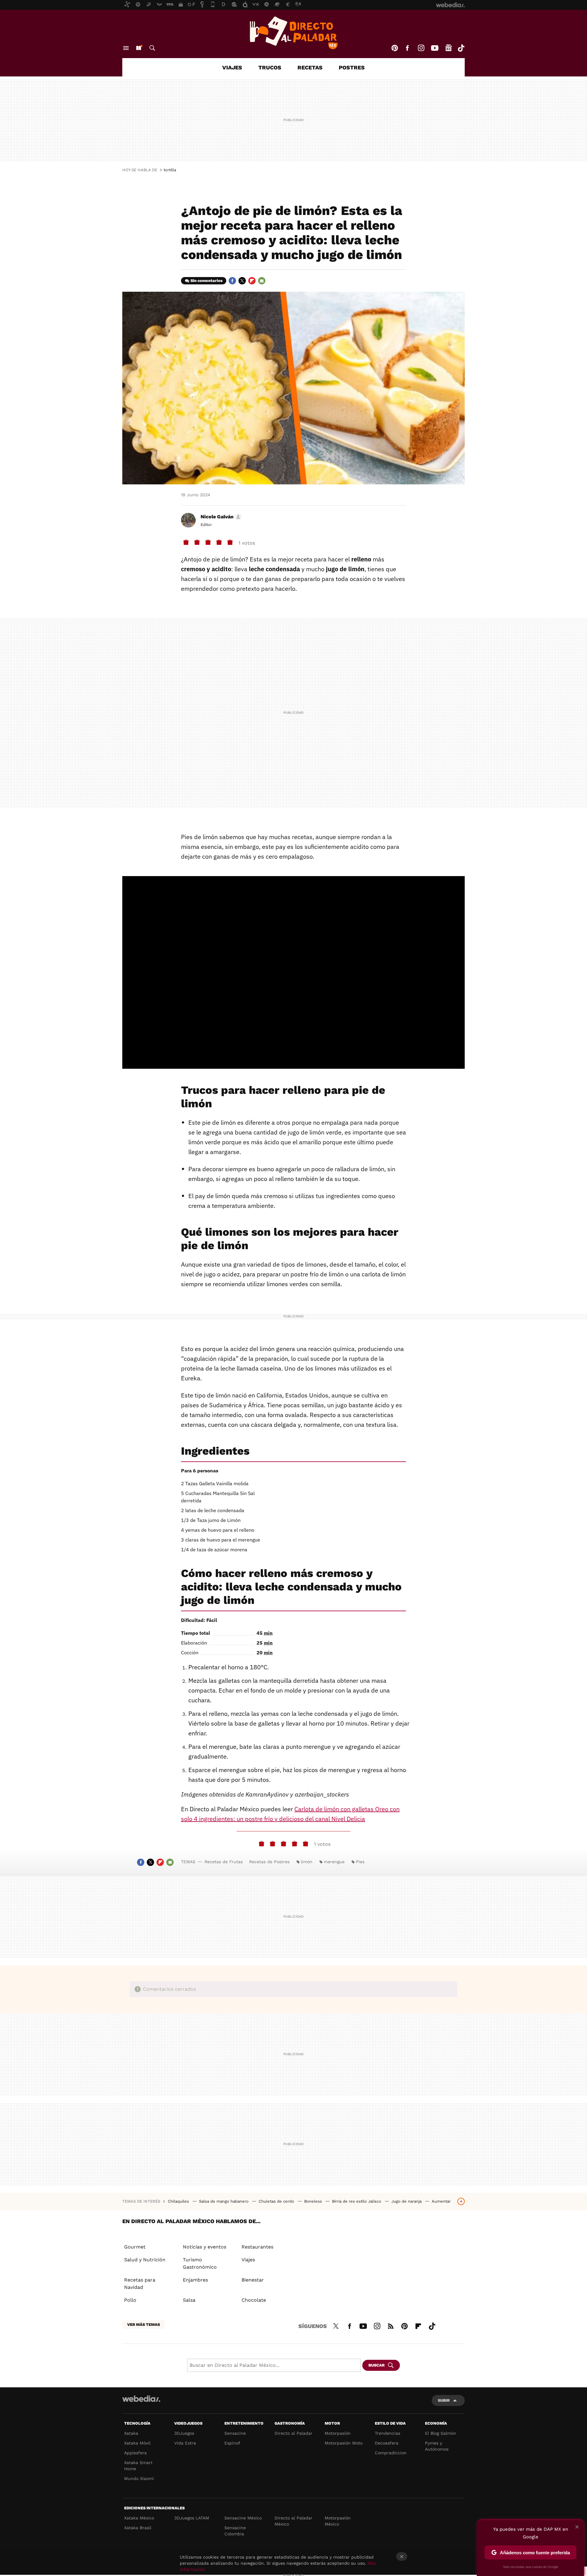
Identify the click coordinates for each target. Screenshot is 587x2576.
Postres (352, 67)
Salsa (189, 2300)
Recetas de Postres (269, 1862)
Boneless (314, 2201)
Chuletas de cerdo (277, 2201)
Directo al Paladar (293, 2433)
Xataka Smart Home (138, 2466)
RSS (391, 2325)
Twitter (242, 281)
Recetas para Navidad (140, 2284)
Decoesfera (387, 2443)
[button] (220, 517)
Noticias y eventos (205, 2247)
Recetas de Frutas (224, 1862)
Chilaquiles (179, 2201)
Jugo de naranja (407, 2201)
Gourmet (135, 2247)
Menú (126, 48)
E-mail (262, 281)
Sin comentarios (207, 281)
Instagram (421, 48)
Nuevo (138, 48)
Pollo (130, 2300)
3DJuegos (184, 2433)
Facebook (407, 48)
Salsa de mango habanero (224, 2201)
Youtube (435, 48)
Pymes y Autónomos (437, 2446)
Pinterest (395, 48)
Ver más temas (144, 2324)
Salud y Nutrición (145, 2260)
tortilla (170, 170)
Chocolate (254, 2300)
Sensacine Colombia (235, 2531)
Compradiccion (391, 2453)
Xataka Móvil (137, 2443)
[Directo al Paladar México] (293, 33)
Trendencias (388, 2433)
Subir (444, 2400)
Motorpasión (338, 2433)
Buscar (152, 48)
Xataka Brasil (138, 2528)
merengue (334, 1862)
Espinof (232, 2443)
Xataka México (139, 2518)
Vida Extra (185, 2443)
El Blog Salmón (441, 2433)
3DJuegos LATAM (192, 2518)
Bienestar (253, 2280)
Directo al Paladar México (293, 2521)
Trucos (270, 67)
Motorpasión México (338, 2521)
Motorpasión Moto (344, 2443)
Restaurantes (257, 2247)
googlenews (449, 48)
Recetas (310, 67)
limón (307, 1862)
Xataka (131, 2433)
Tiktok (461, 48)
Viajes (232, 67)
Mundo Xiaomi (139, 2478)
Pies (360, 1862)
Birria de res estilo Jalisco (357, 2201)
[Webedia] (141, 2399)
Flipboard (252, 281)
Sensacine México (243, 2518)
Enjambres (195, 2280)
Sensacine (235, 2433)
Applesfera (135, 2453)
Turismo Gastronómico (200, 2263)
